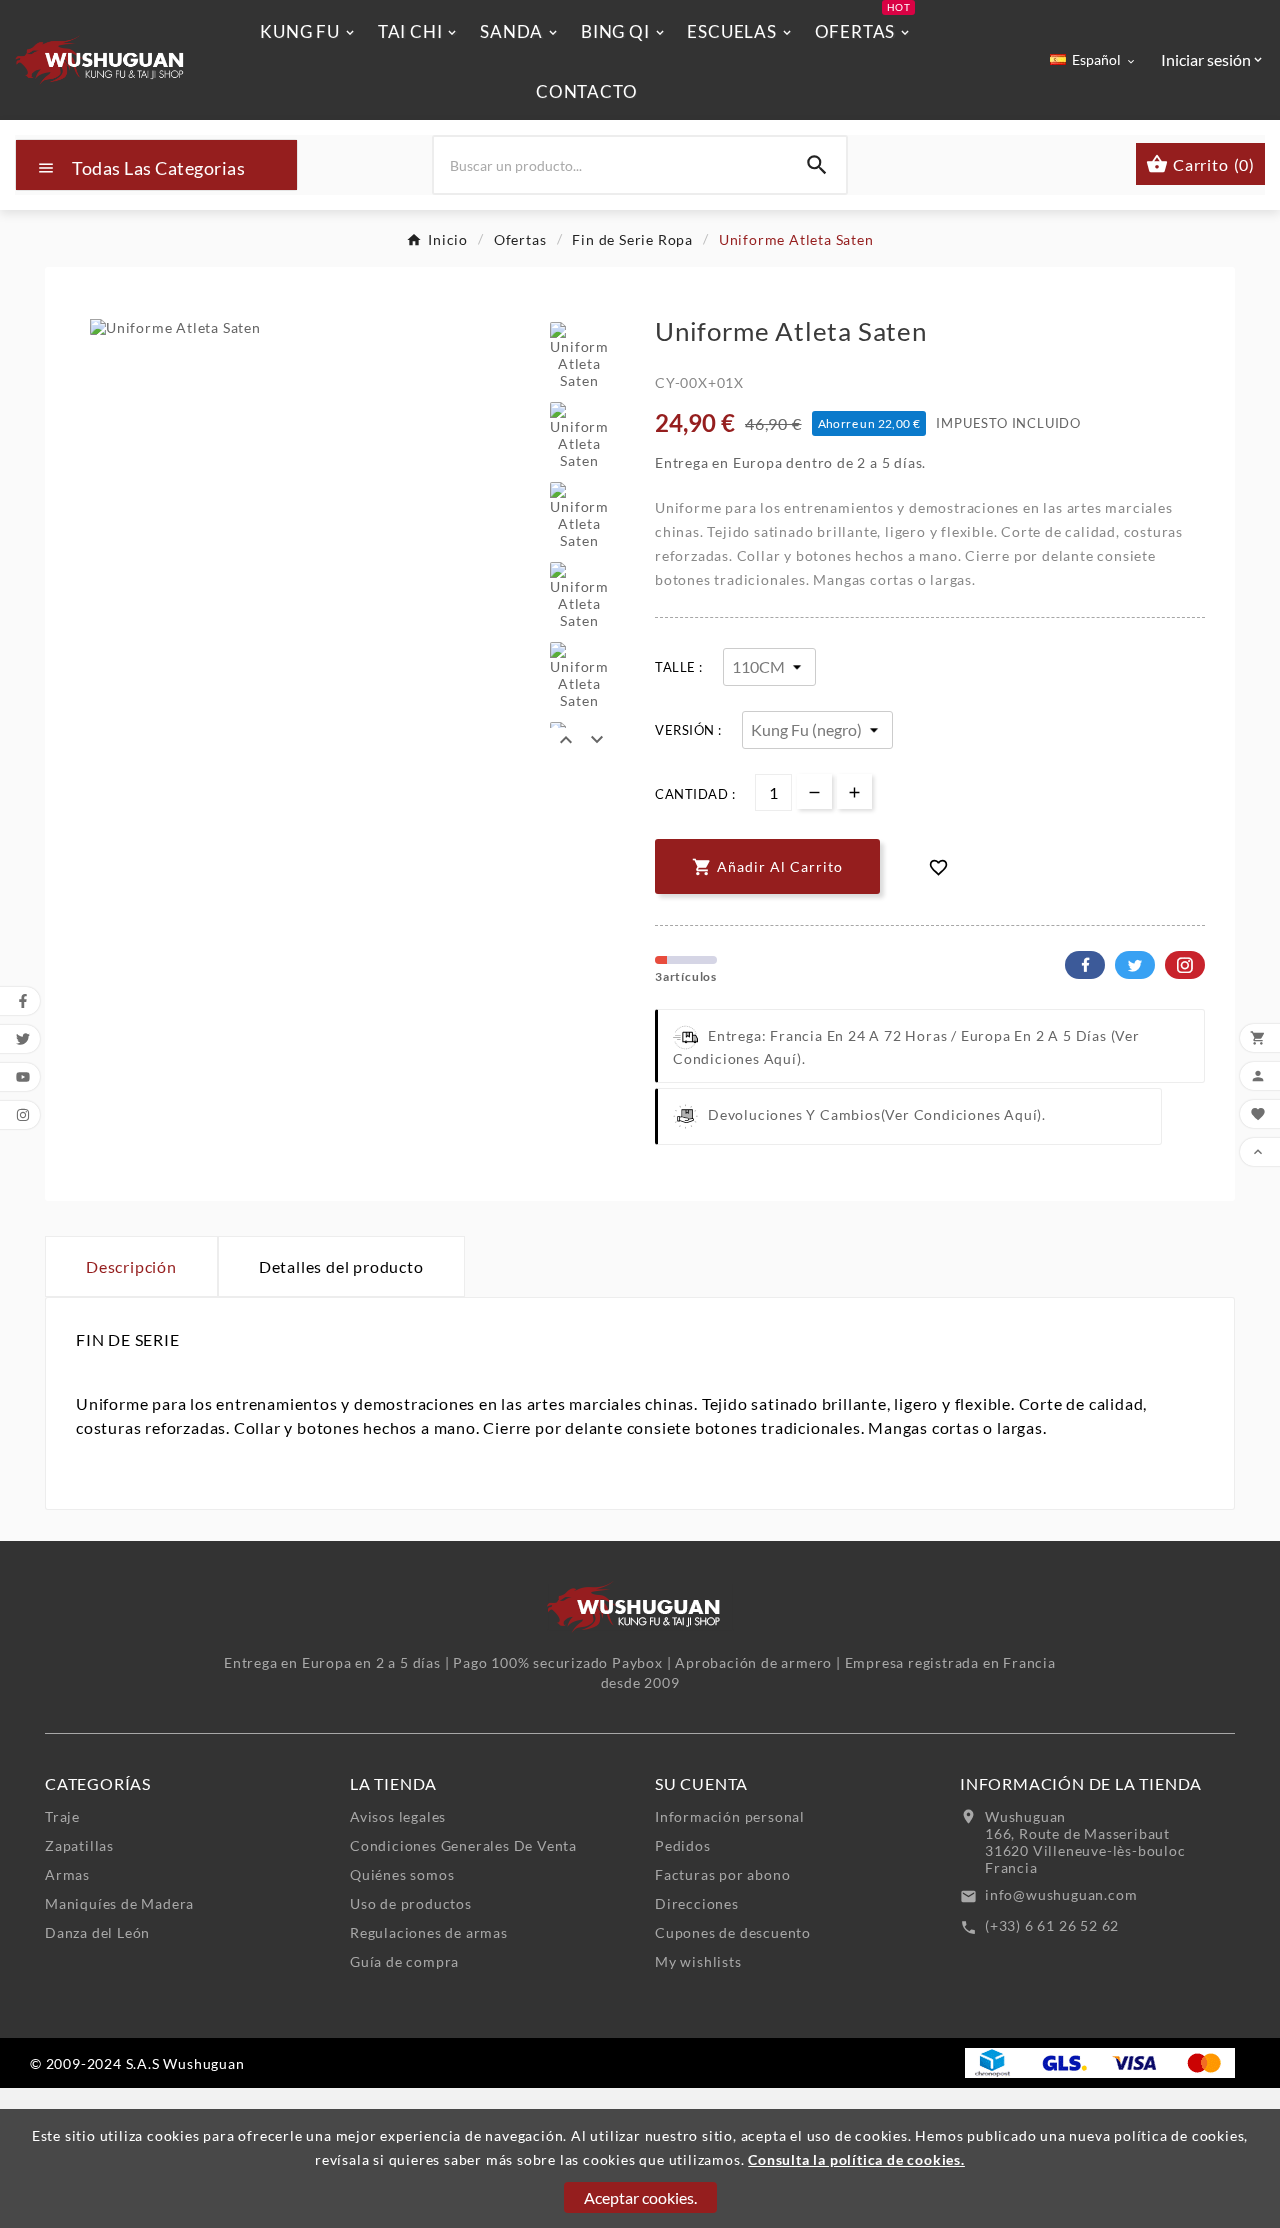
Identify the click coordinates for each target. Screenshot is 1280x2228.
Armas (67, 1874)
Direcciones (697, 1903)
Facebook (1085, 965)
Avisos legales (398, 1816)
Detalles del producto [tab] (341, 1266)
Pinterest (1185, 965)
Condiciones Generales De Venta (463, 1845)
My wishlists (698, 1961)
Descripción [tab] (131, 1266)
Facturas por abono (722, 1874)
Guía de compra (404, 1961)
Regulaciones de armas (429, 1932)
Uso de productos (411, 1903)
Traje (62, 1816)
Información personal (730, 1816)
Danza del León (97, 1932)
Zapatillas (79, 1845)
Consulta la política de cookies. (856, 2159)
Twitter (1135, 965)
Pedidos (683, 1845)
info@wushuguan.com (1061, 1894)
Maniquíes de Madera (119, 1903)
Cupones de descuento (733, 1932)
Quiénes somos (402, 1874)
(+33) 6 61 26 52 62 (1052, 1925)
